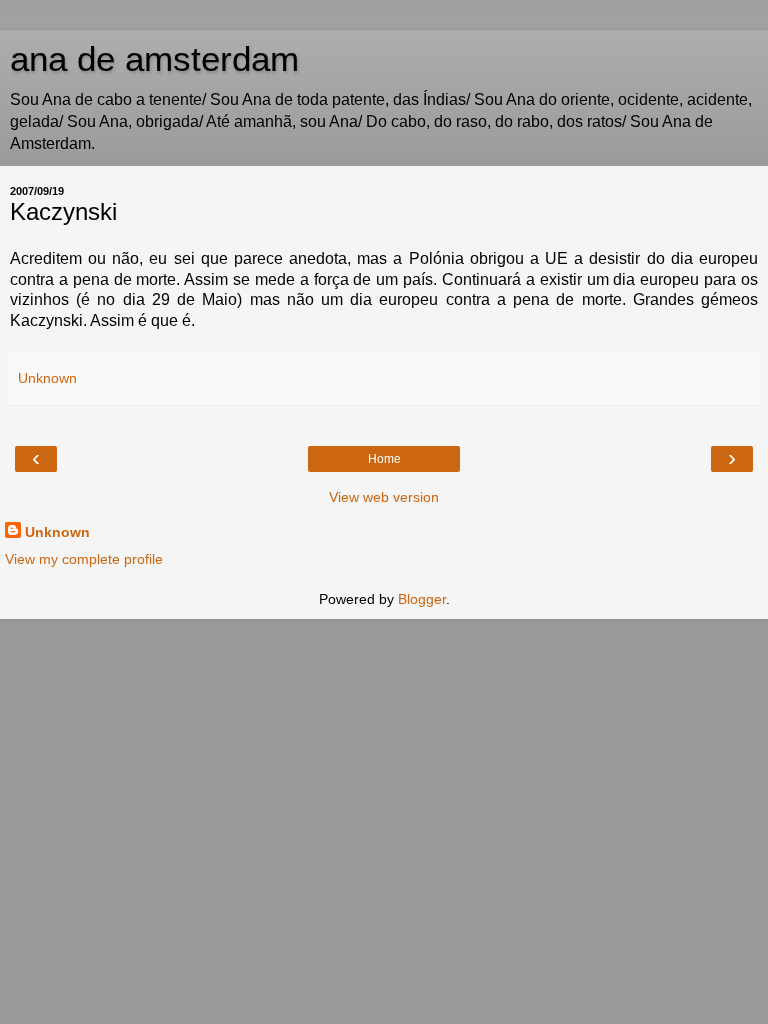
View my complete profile (84, 559)
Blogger (422, 599)
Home (384, 459)
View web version (384, 497)
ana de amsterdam (154, 59)
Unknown (57, 532)
